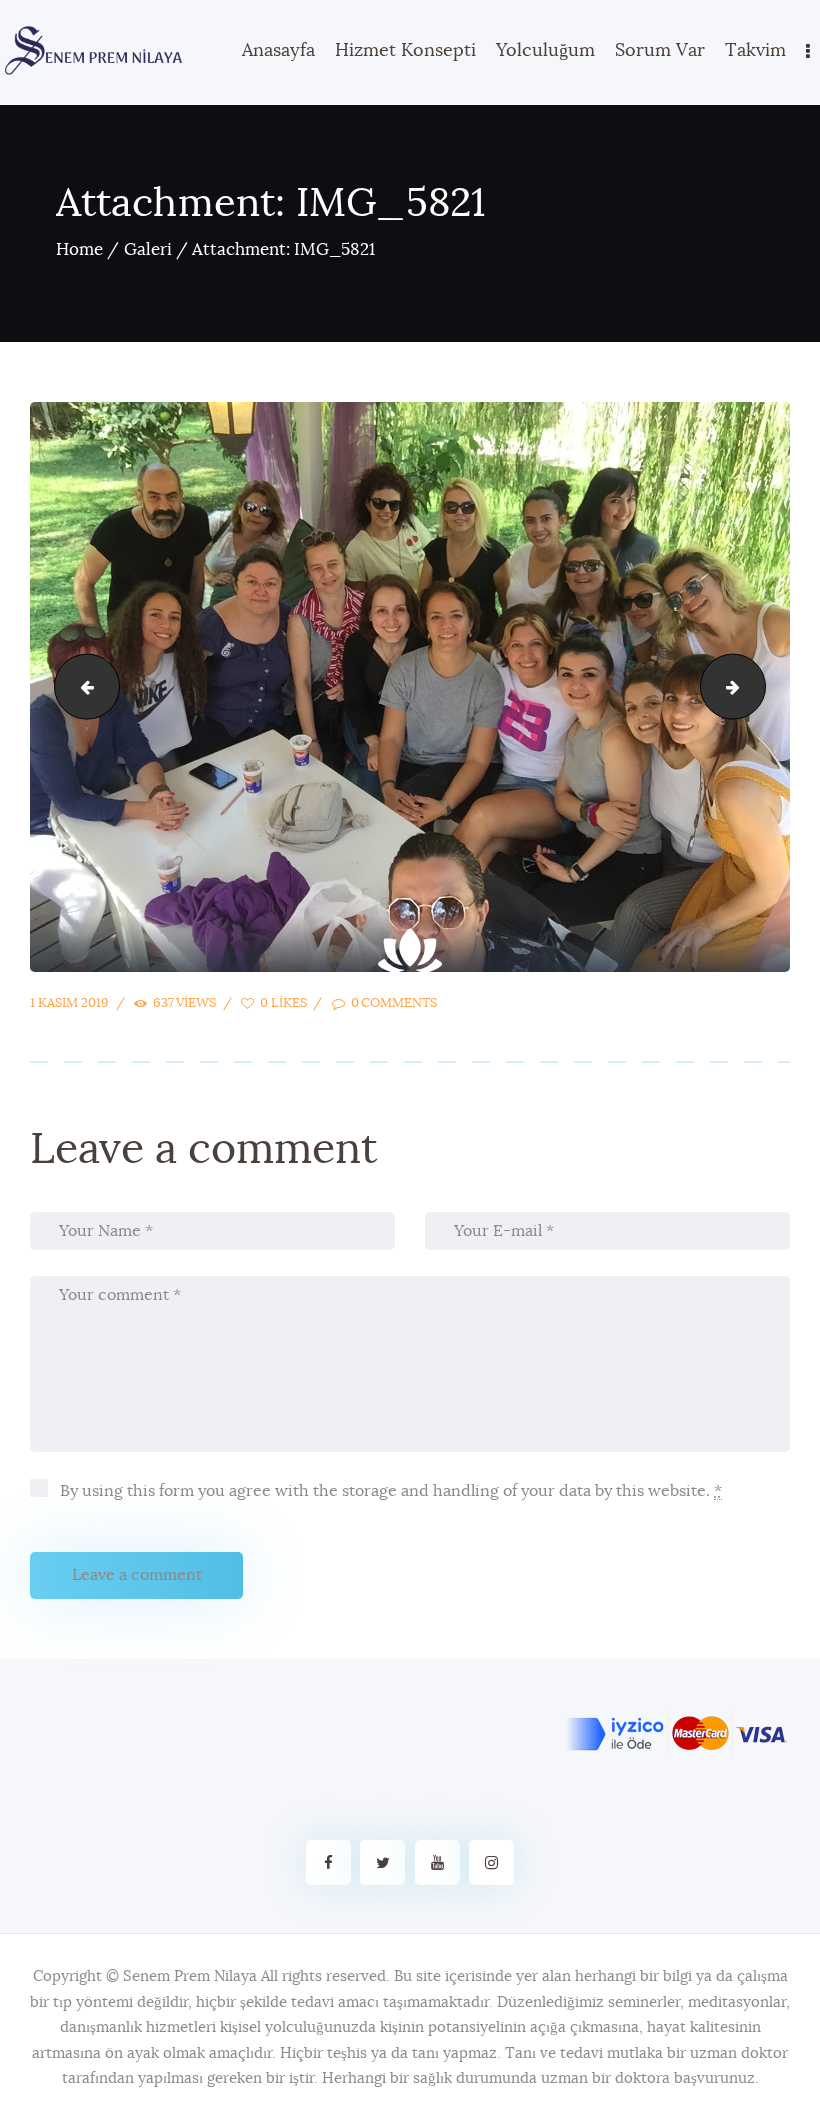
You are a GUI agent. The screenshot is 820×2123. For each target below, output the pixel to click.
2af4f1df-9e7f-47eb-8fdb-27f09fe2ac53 (757, 686)
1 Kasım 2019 (69, 1003)
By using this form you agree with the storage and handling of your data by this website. (389, 1491)
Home (79, 249)
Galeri (148, 249)
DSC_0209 (79, 686)
